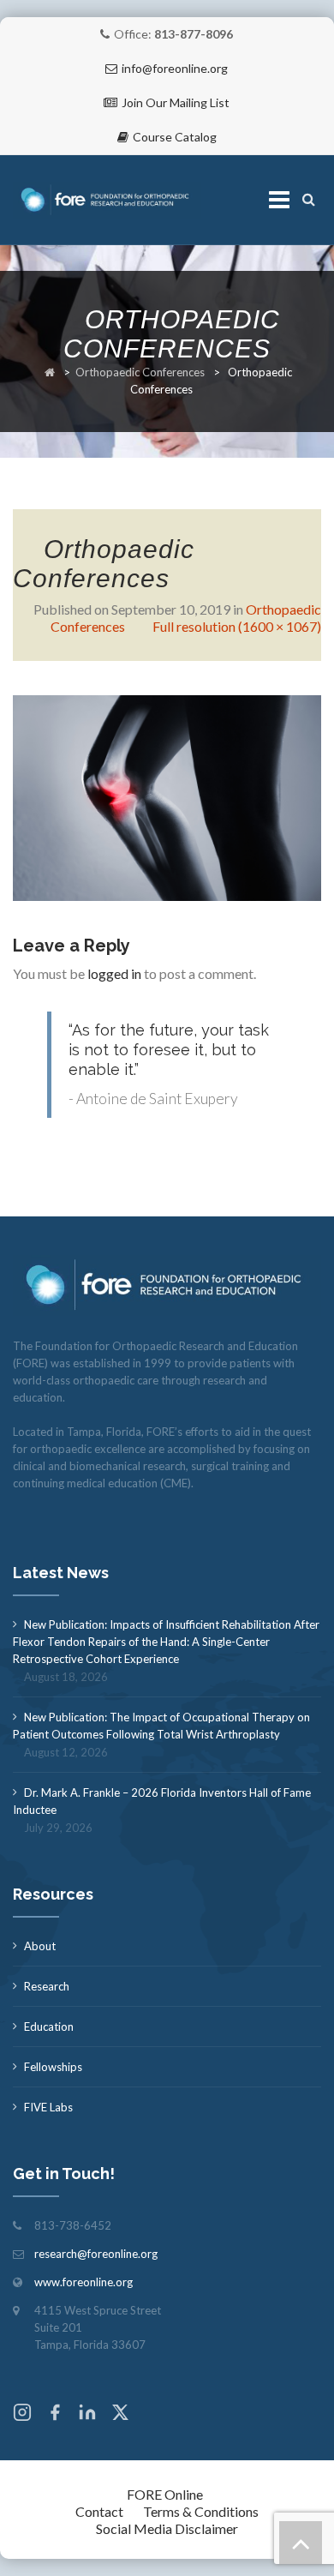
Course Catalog (175, 137)
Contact (99, 2511)
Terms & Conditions (201, 2511)
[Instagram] (22, 2414)
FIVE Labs (48, 2107)
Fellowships (53, 2067)
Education (49, 2027)
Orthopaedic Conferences (140, 372)
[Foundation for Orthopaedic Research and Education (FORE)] (107, 200)
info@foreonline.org (175, 68)
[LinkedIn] (87, 2414)
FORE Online (165, 2494)
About (40, 1946)
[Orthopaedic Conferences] (167, 796)
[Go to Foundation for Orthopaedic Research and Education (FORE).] (50, 372)
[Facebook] (55, 2414)
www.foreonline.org (83, 2282)
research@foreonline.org (96, 2254)
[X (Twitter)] (120, 2414)
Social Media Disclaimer (167, 2528)
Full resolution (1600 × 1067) (237, 626)
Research (47, 1986)
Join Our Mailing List (176, 102)
